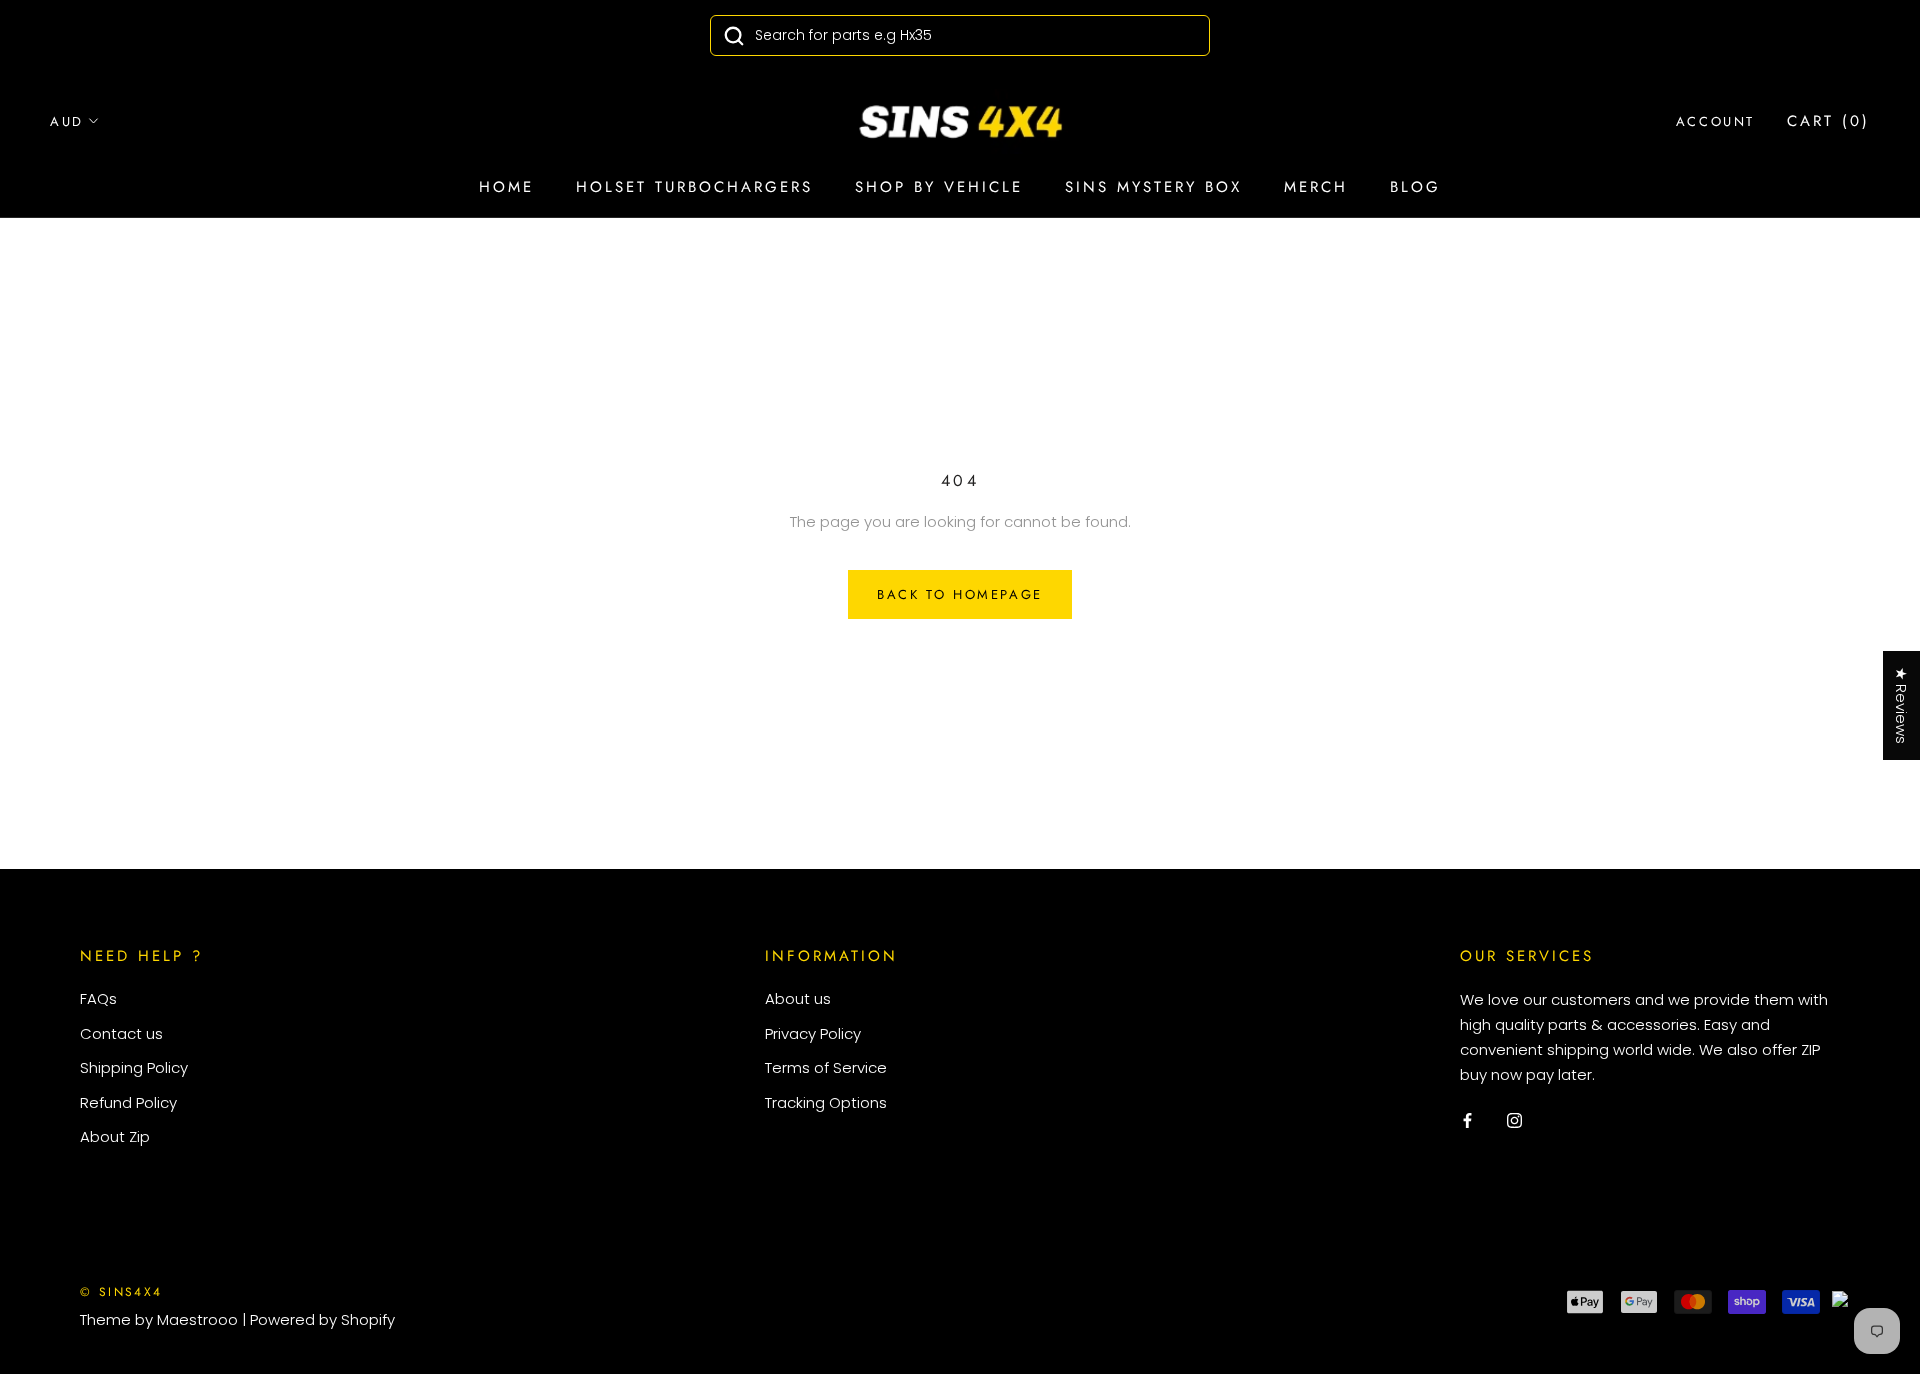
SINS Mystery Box (1153, 187)
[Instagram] (1514, 1119)
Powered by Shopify (322, 1319)
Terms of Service (826, 1067)
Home (506, 187)
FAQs (98, 998)
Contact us (121, 1033)
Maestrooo (197, 1319)
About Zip (115, 1136)
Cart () (1828, 121)
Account (1715, 121)
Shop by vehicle (939, 187)
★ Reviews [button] (1901, 705)
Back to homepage (960, 594)
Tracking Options (826, 1102)
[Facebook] (1467, 1119)
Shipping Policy (134, 1067)
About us (798, 998)
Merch (1316, 187)
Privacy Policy (813, 1033)
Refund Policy (128, 1102)
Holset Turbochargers (694, 187)
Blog (1415, 187)
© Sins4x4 (121, 1292)
